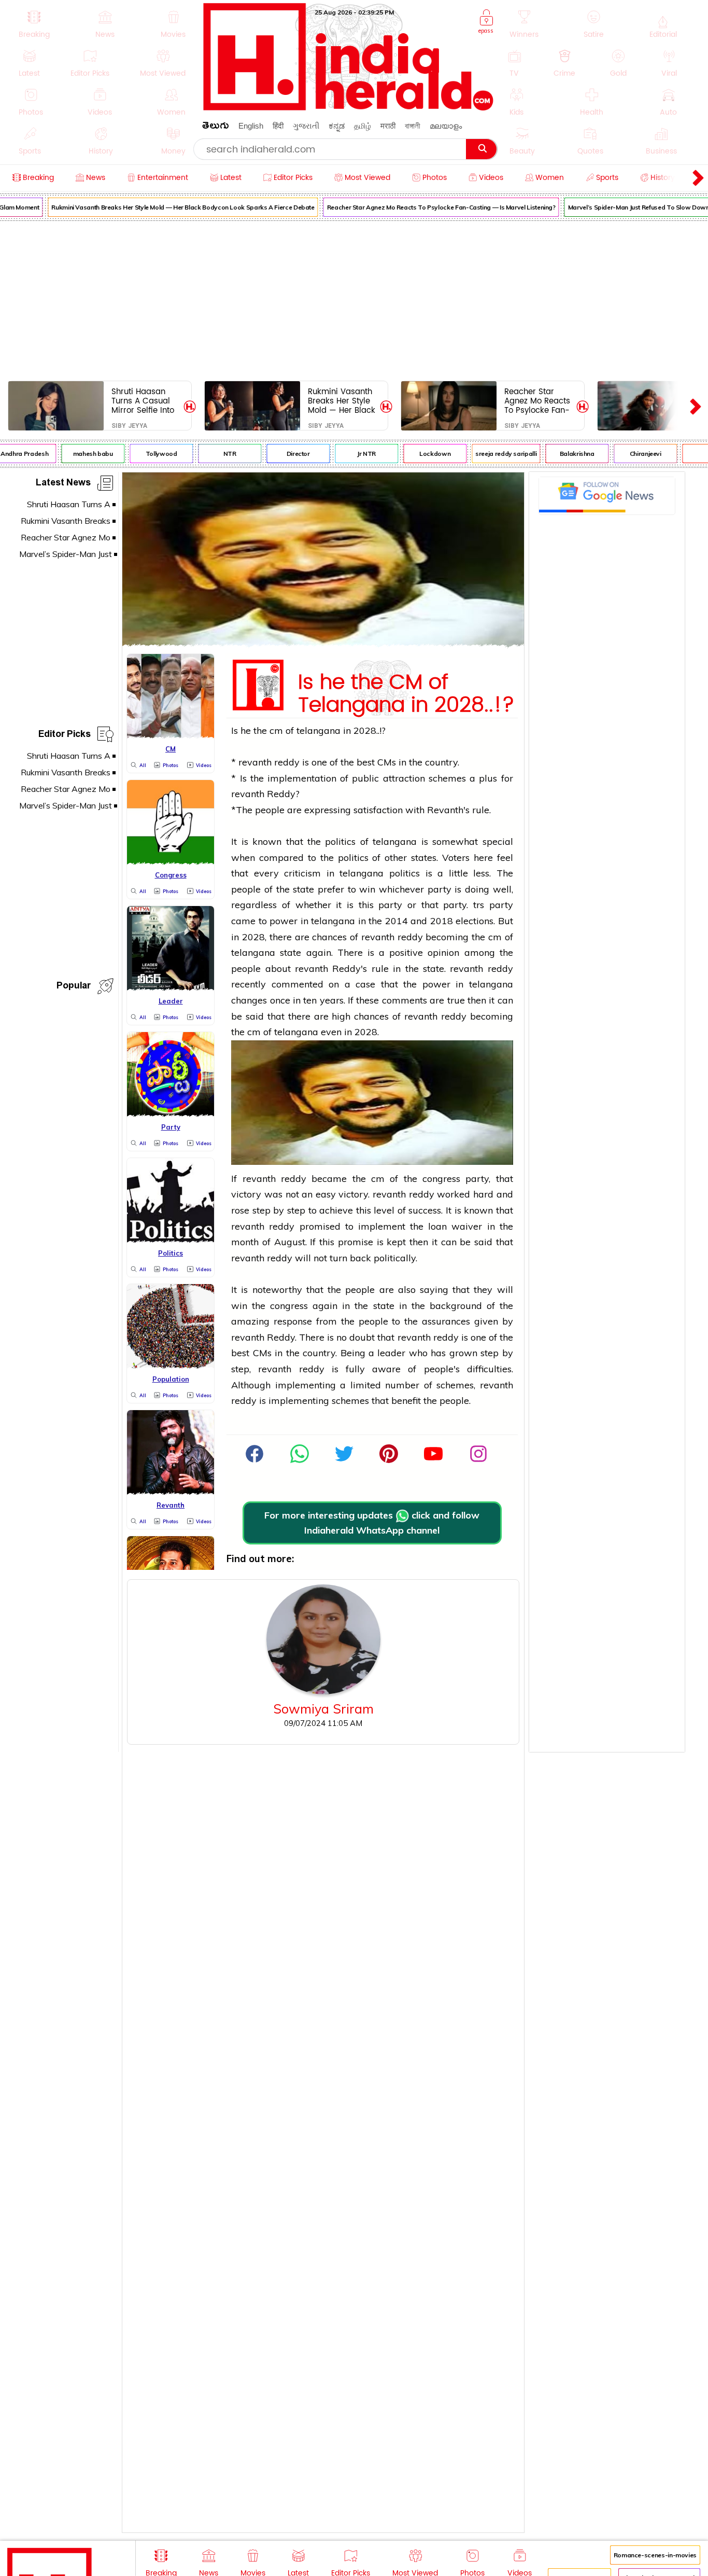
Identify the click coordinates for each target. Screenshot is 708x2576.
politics (340, 841)
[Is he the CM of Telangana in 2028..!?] (323, 643)
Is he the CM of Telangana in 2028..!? (406, 691)
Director (284, 454)
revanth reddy (269, 762)
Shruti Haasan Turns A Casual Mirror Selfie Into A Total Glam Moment (143, 401)
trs (479, 905)
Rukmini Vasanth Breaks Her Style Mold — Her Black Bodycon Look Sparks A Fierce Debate (169, 207)
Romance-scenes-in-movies (655, 2555)
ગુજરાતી (306, 126)
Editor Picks (65, 736)
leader (391, 1353)
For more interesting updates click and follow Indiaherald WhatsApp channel (372, 1523)
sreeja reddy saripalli (492, 454)
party (440, 889)
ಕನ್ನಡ (337, 126)
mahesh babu (79, 454)
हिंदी (278, 126)
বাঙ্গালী (413, 126)
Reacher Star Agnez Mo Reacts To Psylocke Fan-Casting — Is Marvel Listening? (427, 207)
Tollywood (147, 454)
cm (276, 730)
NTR (216, 454)
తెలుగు (216, 127)
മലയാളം (446, 126)
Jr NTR (352, 454)
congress (441, 1179)
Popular (74, 987)
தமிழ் (363, 126)
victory (246, 1194)
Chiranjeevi (632, 454)
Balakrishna (563, 454)
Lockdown (421, 454)
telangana (318, 730)
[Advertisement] (354, 299)
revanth (248, 794)
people (270, 810)
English (251, 126)
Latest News (63, 484)
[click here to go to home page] (349, 108)
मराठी (388, 126)
